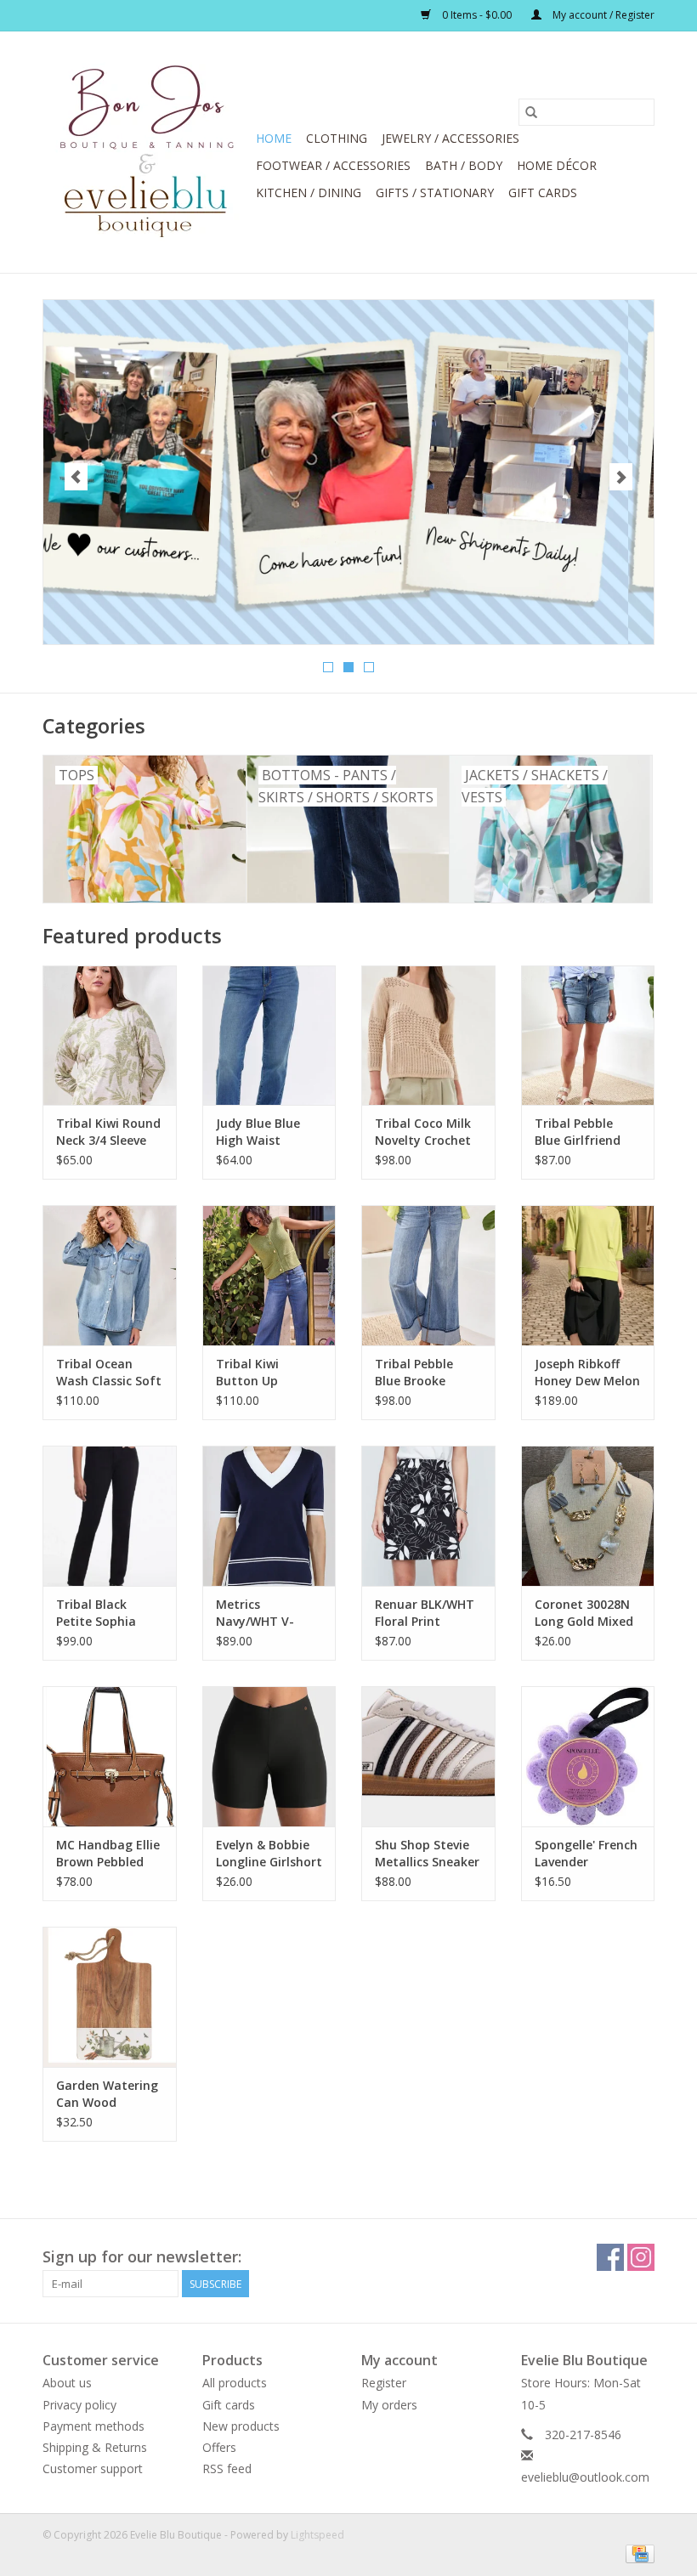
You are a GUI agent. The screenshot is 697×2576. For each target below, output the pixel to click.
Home (274, 138)
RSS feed (227, 2468)
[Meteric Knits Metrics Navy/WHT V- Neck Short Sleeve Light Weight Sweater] (269, 1516)
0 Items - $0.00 (477, 15)
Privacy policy (79, 2405)
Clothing (337, 138)
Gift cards (543, 192)
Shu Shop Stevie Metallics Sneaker (427, 1853)
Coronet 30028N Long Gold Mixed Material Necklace (584, 1613)
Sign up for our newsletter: (142, 2257)
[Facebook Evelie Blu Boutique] (610, 2257)
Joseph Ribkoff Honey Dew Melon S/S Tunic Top (587, 1373)
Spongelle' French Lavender (586, 1853)
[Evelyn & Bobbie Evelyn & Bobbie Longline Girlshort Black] (269, 1756)
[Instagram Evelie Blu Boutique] (641, 2257)
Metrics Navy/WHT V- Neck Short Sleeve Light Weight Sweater (269, 1613)
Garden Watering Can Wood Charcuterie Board (107, 2094)
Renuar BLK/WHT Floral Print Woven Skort (425, 1613)
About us (67, 2383)
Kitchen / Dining (309, 192)
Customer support (93, 2468)
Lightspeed (317, 2535)
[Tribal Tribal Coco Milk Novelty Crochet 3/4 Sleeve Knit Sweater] (428, 1036)
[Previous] (76, 477)
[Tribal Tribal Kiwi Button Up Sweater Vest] (269, 1275)
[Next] (621, 477)
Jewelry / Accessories (450, 138)
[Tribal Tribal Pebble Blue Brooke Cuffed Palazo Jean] (428, 1275)
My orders (389, 2405)
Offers (219, 2447)
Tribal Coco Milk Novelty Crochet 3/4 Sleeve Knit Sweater (423, 1132)
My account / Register (602, 15)
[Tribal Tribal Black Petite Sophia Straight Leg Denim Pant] (110, 1516)
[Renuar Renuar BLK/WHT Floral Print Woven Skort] (428, 1516)
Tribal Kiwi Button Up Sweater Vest (255, 1373)
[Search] (531, 112)
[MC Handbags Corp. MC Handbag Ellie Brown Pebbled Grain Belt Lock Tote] (110, 1756)
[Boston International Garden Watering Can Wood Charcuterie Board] (110, 1997)
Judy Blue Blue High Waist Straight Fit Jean (265, 1132)
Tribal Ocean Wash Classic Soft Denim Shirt (109, 1373)
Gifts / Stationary (435, 192)
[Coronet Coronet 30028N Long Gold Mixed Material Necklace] (588, 1516)
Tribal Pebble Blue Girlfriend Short (578, 1132)
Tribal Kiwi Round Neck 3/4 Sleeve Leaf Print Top (108, 1132)
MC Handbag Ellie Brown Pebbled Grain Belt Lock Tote (108, 1854)
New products (241, 2426)
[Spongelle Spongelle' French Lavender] (588, 1756)
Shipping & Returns (95, 2447)
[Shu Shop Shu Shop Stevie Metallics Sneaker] (428, 1756)
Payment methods (93, 2426)
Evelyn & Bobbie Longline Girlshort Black (269, 1854)
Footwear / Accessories (333, 165)
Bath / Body (464, 165)
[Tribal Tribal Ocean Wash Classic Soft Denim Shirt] (110, 1275)
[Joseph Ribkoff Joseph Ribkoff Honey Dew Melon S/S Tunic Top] (588, 1275)
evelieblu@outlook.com (585, 2477)
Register (384, 2383)
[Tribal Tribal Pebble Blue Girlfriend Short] (588, 1036)
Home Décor (557, 165)
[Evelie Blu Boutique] (147, 152)
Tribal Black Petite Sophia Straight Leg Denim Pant (96, 1613)
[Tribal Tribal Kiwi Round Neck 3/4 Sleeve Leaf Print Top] (110, 1036)
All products (235, 2383)
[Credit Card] (637, 2553)
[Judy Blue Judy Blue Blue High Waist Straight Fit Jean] (269, 1036)
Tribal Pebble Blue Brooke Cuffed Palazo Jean (416, 1373)
